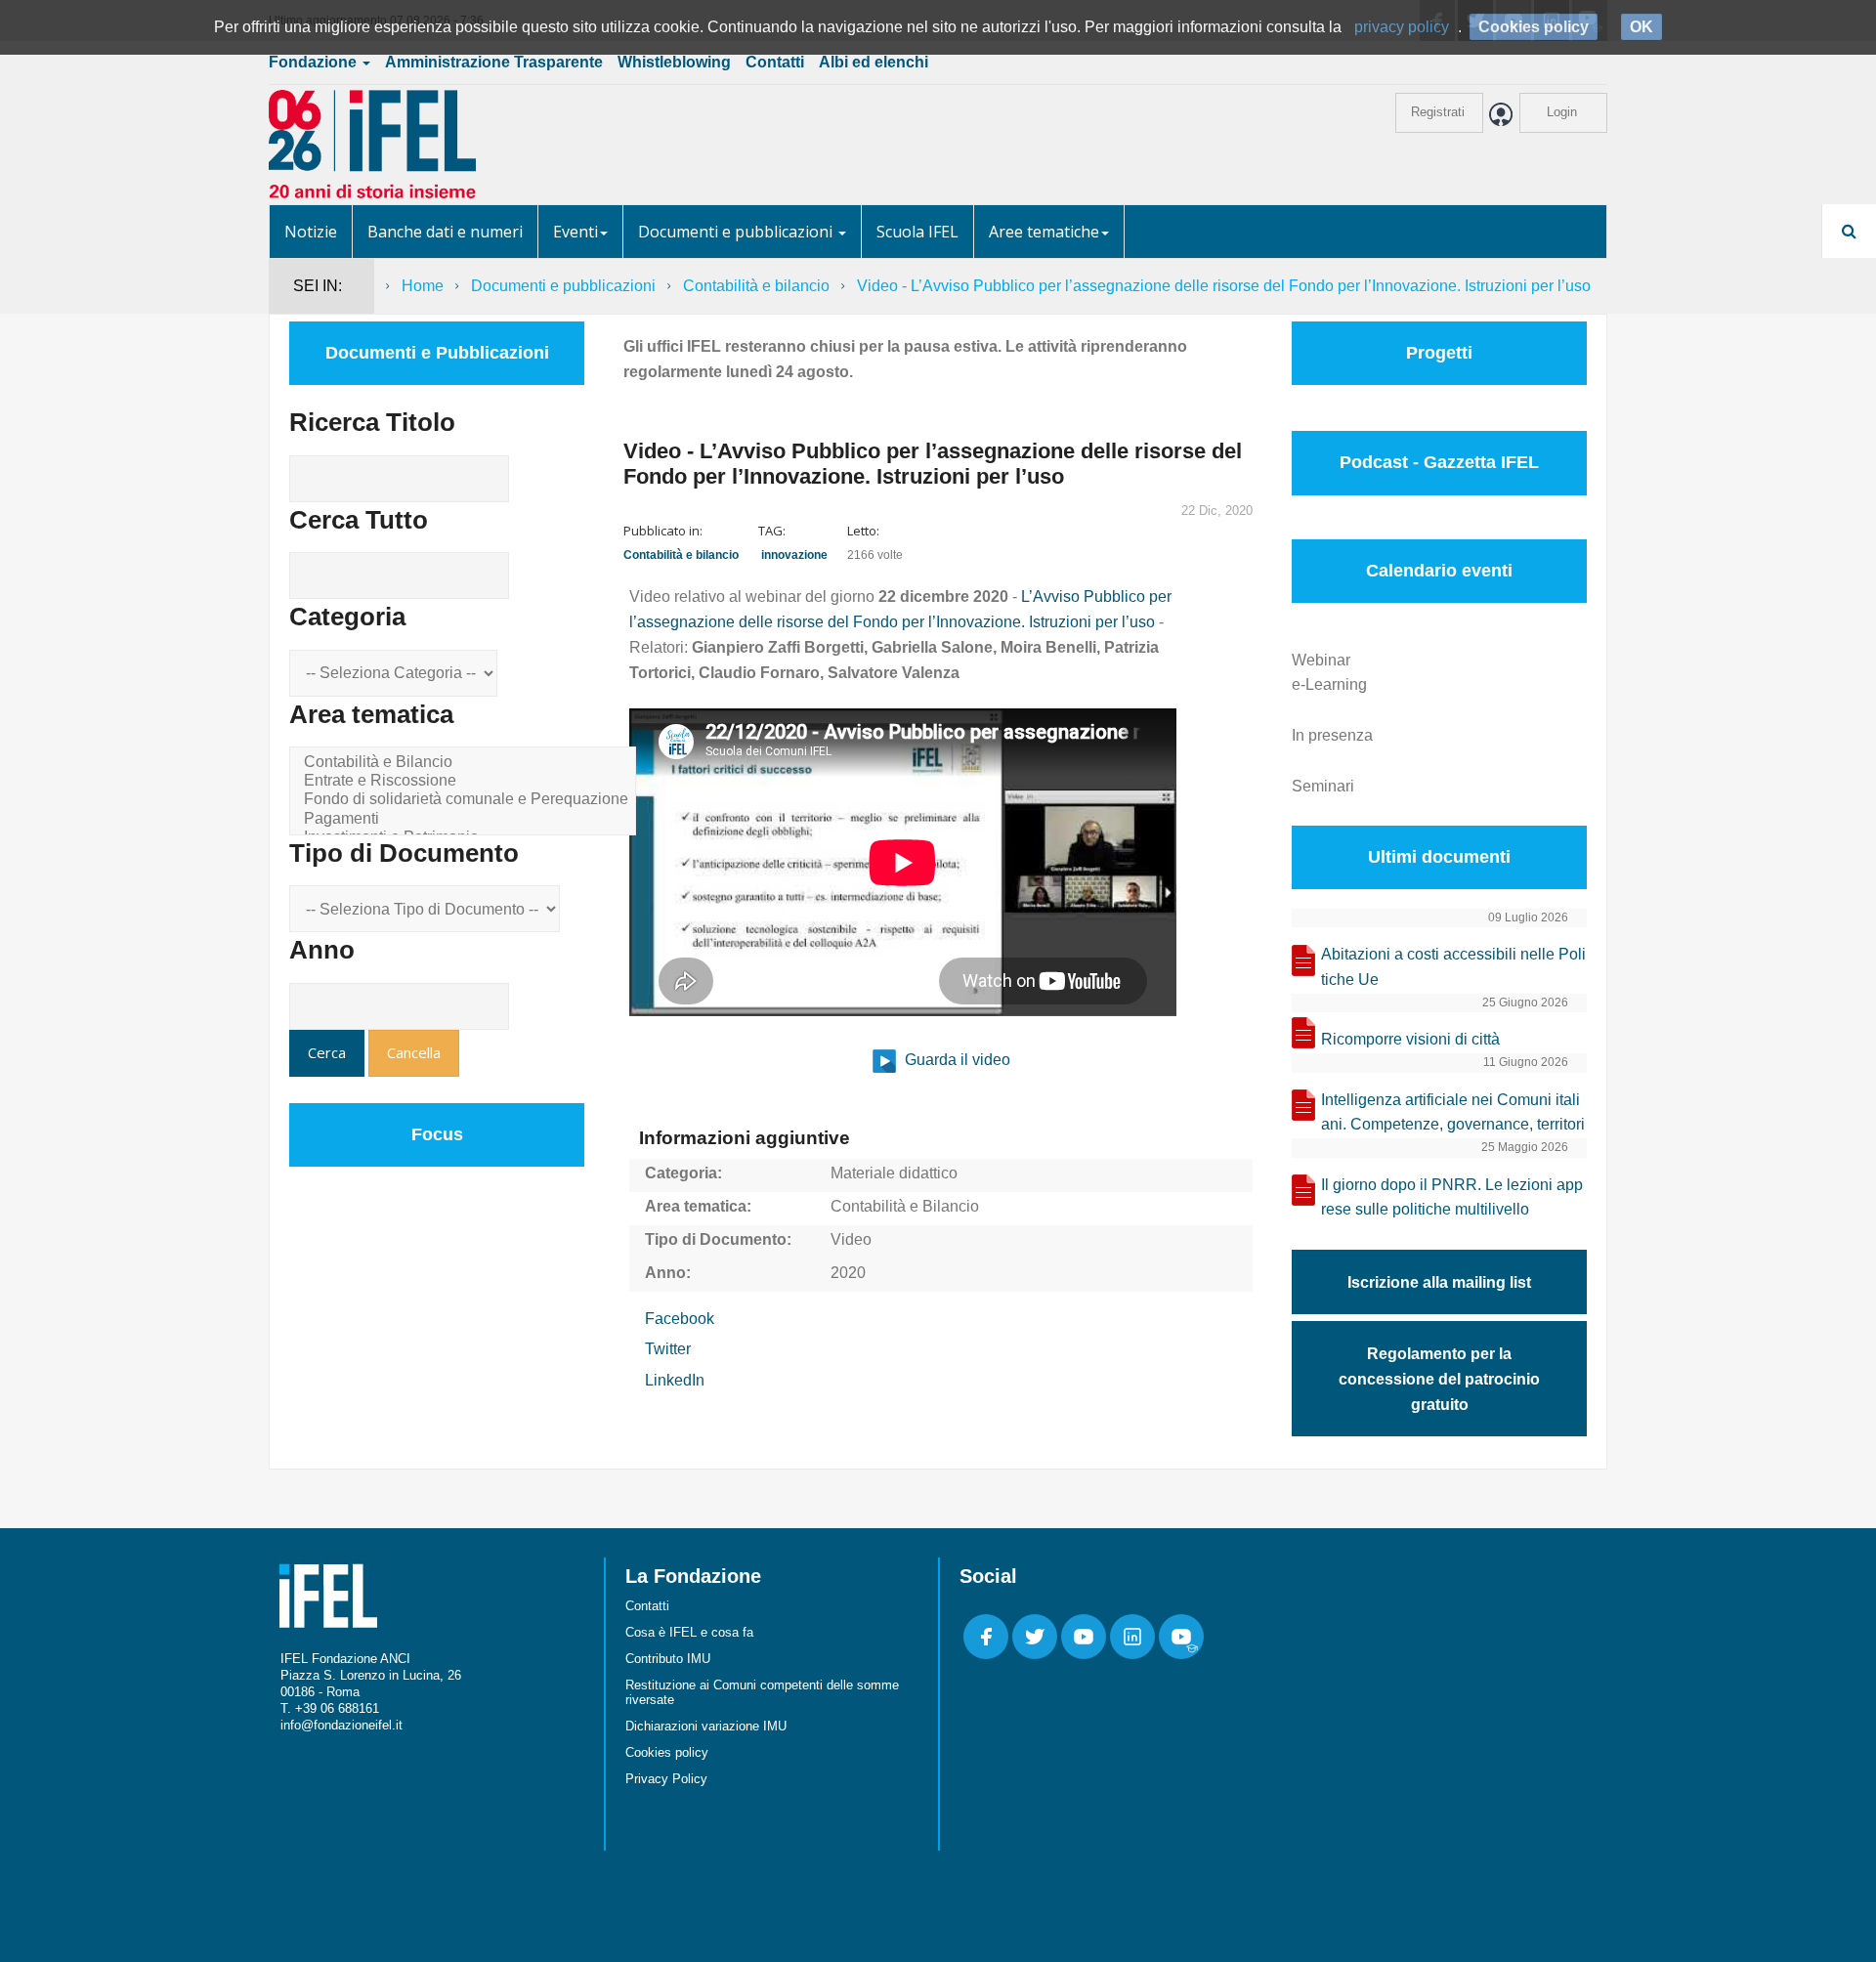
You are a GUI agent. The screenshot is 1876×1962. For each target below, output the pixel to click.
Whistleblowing (674, 62)
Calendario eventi (1439, 571)
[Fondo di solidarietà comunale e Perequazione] (466, 800)
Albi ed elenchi (874, 62)
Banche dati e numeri (445, 232)
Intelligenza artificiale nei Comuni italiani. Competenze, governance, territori (1453, 1112)
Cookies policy (667, 1752)
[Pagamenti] (466, 819)
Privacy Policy (666, 1779)
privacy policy (1402, 27)
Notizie (311, 232)
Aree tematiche (1044, 232)
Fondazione (315, 62)
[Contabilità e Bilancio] (466, 763)
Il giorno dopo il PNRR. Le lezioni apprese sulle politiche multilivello (1452, 1197)
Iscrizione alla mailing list (1439, 1282)
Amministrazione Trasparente (494, 62)
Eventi (576, 232)
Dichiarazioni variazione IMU (706, 1726)
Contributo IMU (668, 1659)
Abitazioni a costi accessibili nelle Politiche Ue (1453, 967)
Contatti (775, 62)
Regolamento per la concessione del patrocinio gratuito (1439, 1379)
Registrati (1438, 112)
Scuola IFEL (917, 232)
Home (423, 286)
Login (1562, 112)
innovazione (794, 555)
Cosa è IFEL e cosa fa (689, 1632)
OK (1641, 27)
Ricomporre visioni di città (1410, 1039)
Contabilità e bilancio (756, 286)
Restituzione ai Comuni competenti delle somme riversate (762, 1692)
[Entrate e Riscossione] (466, 781)
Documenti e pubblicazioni (737, 232)
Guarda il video (956, 1060)
